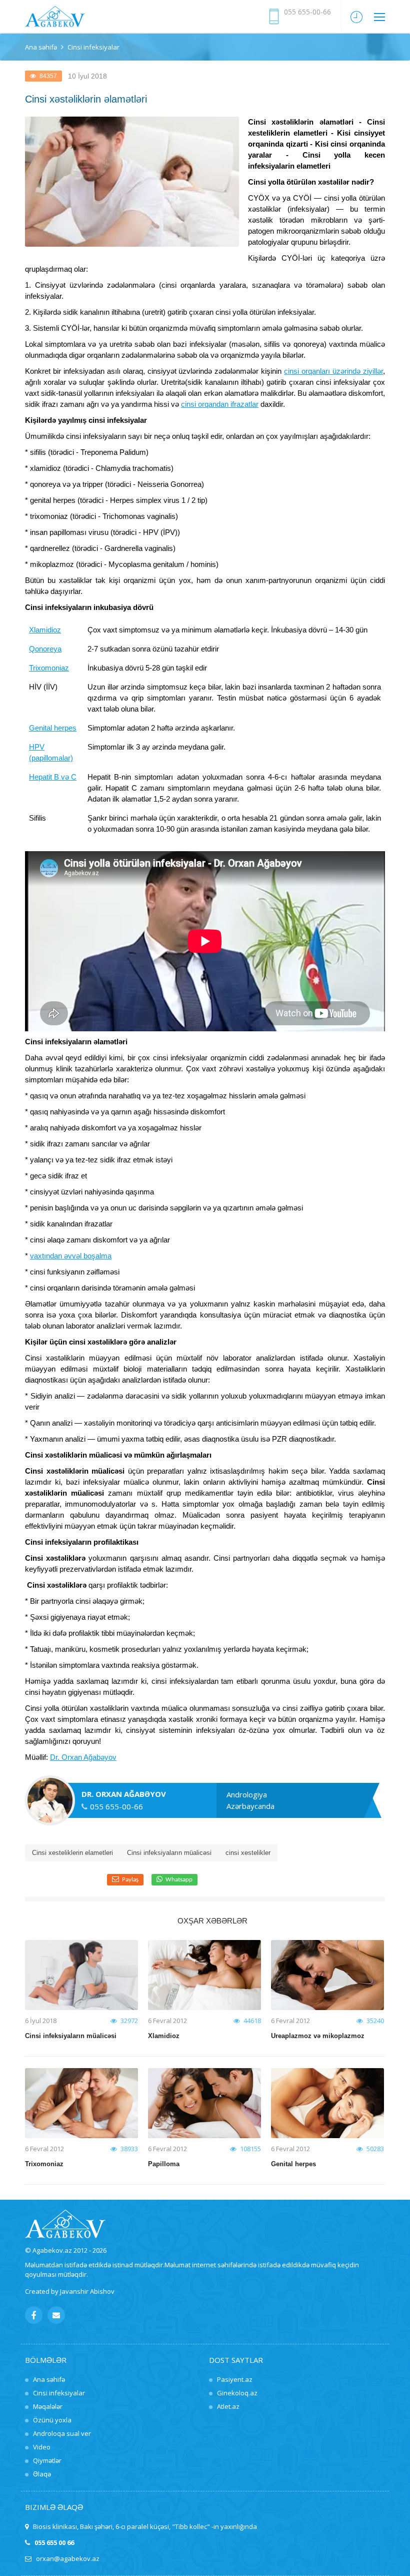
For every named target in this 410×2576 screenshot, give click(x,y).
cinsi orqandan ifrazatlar (220, 404)
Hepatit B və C (53, 777)
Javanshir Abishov (87, 2291)
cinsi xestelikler (248, 1853)
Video (42, 2447)
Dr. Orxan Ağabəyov (83, 1757)
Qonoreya (45, 649)
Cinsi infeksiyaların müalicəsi (169, 1853)
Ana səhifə (41, 47)
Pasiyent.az (235, 2379)
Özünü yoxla (52, 2420)
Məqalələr (48, 2406)
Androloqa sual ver (62, 2433)
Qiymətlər (47, 2460)
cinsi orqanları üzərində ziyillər (333, 371)
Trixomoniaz (49, 668)
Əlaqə (42, 2474)
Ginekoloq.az (237, 2393)
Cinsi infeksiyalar (59, 2393)
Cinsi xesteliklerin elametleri (72, 1853)
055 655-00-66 (307, 12)
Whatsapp (179, 1880)
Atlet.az (228, 2406)
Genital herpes (53, 728)
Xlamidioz (45, 630)
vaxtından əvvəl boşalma (71, 1256)
